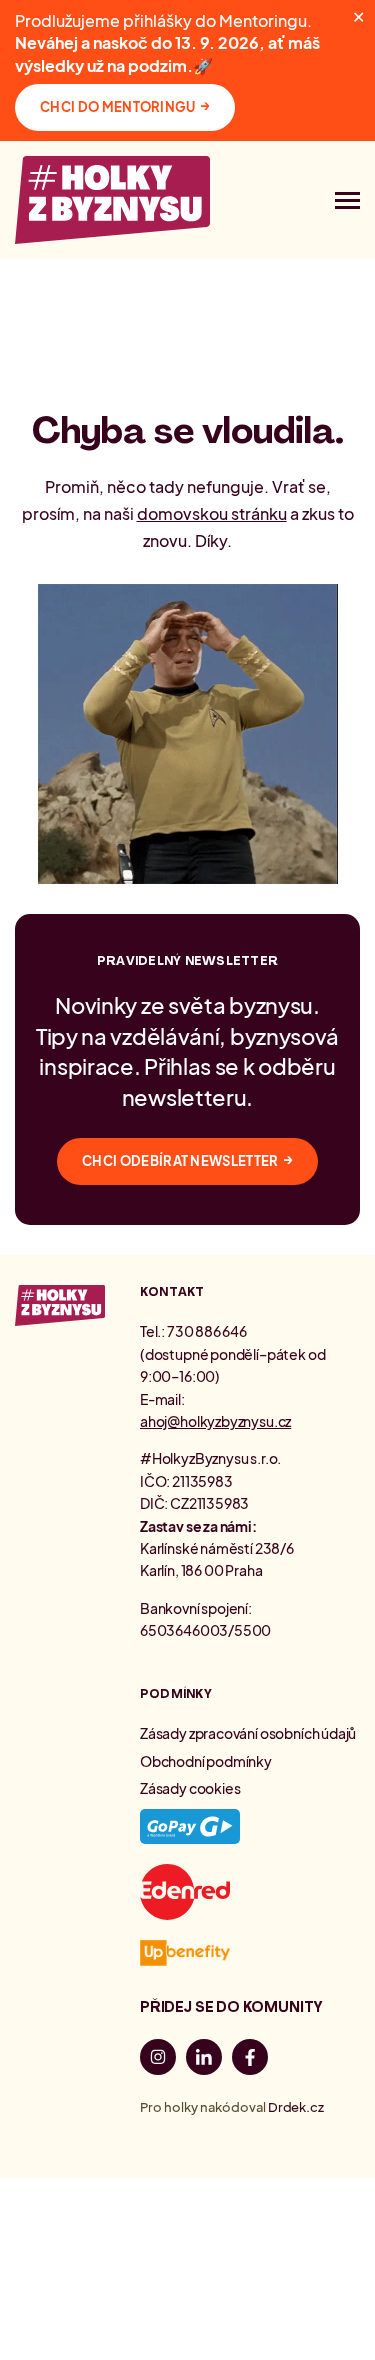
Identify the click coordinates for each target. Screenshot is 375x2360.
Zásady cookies (190, 1788)
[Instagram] (158, 2059)
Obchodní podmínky (206, 1761)
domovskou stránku (212, 513)
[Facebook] (250, 2059)
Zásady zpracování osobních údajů (248, 1733)
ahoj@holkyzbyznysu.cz (215, 1421)
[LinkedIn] (204, 2059)
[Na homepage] (112, 200)
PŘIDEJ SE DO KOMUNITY (231, 2007)
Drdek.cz (296, 2107)
